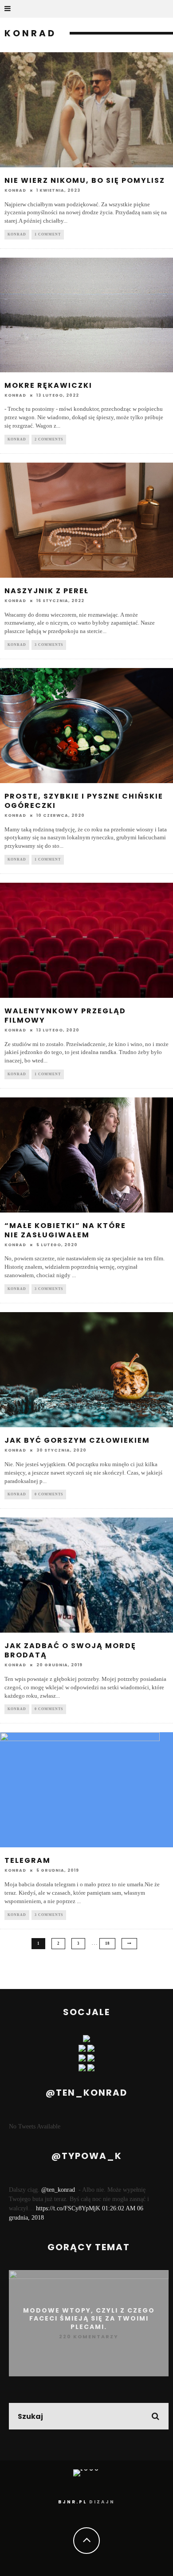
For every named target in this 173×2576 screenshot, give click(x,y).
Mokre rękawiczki (48, 385)
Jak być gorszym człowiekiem (77, 1440)
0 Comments (49, 1494)
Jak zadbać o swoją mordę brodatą (70, 1650)
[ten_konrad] (83, 2050)
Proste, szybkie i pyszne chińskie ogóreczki (84, 801)
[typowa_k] (91, 2050)
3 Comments (49, 645)
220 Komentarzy (89, 2337)
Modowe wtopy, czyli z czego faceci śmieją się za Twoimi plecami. (89, 2318)
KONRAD (17, 234)
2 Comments (49, 439)
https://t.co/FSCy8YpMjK (68, 2208)
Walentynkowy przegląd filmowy (65, 1016)
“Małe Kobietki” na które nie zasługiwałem (65, 1230)
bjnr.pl (73, 2502)
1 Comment (48, 234)
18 (107, 1943)
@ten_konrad (58, 2190)
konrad (15, 190)
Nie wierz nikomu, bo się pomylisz (85, 180)
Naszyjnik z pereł (47, 591)
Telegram (28, 1860)
